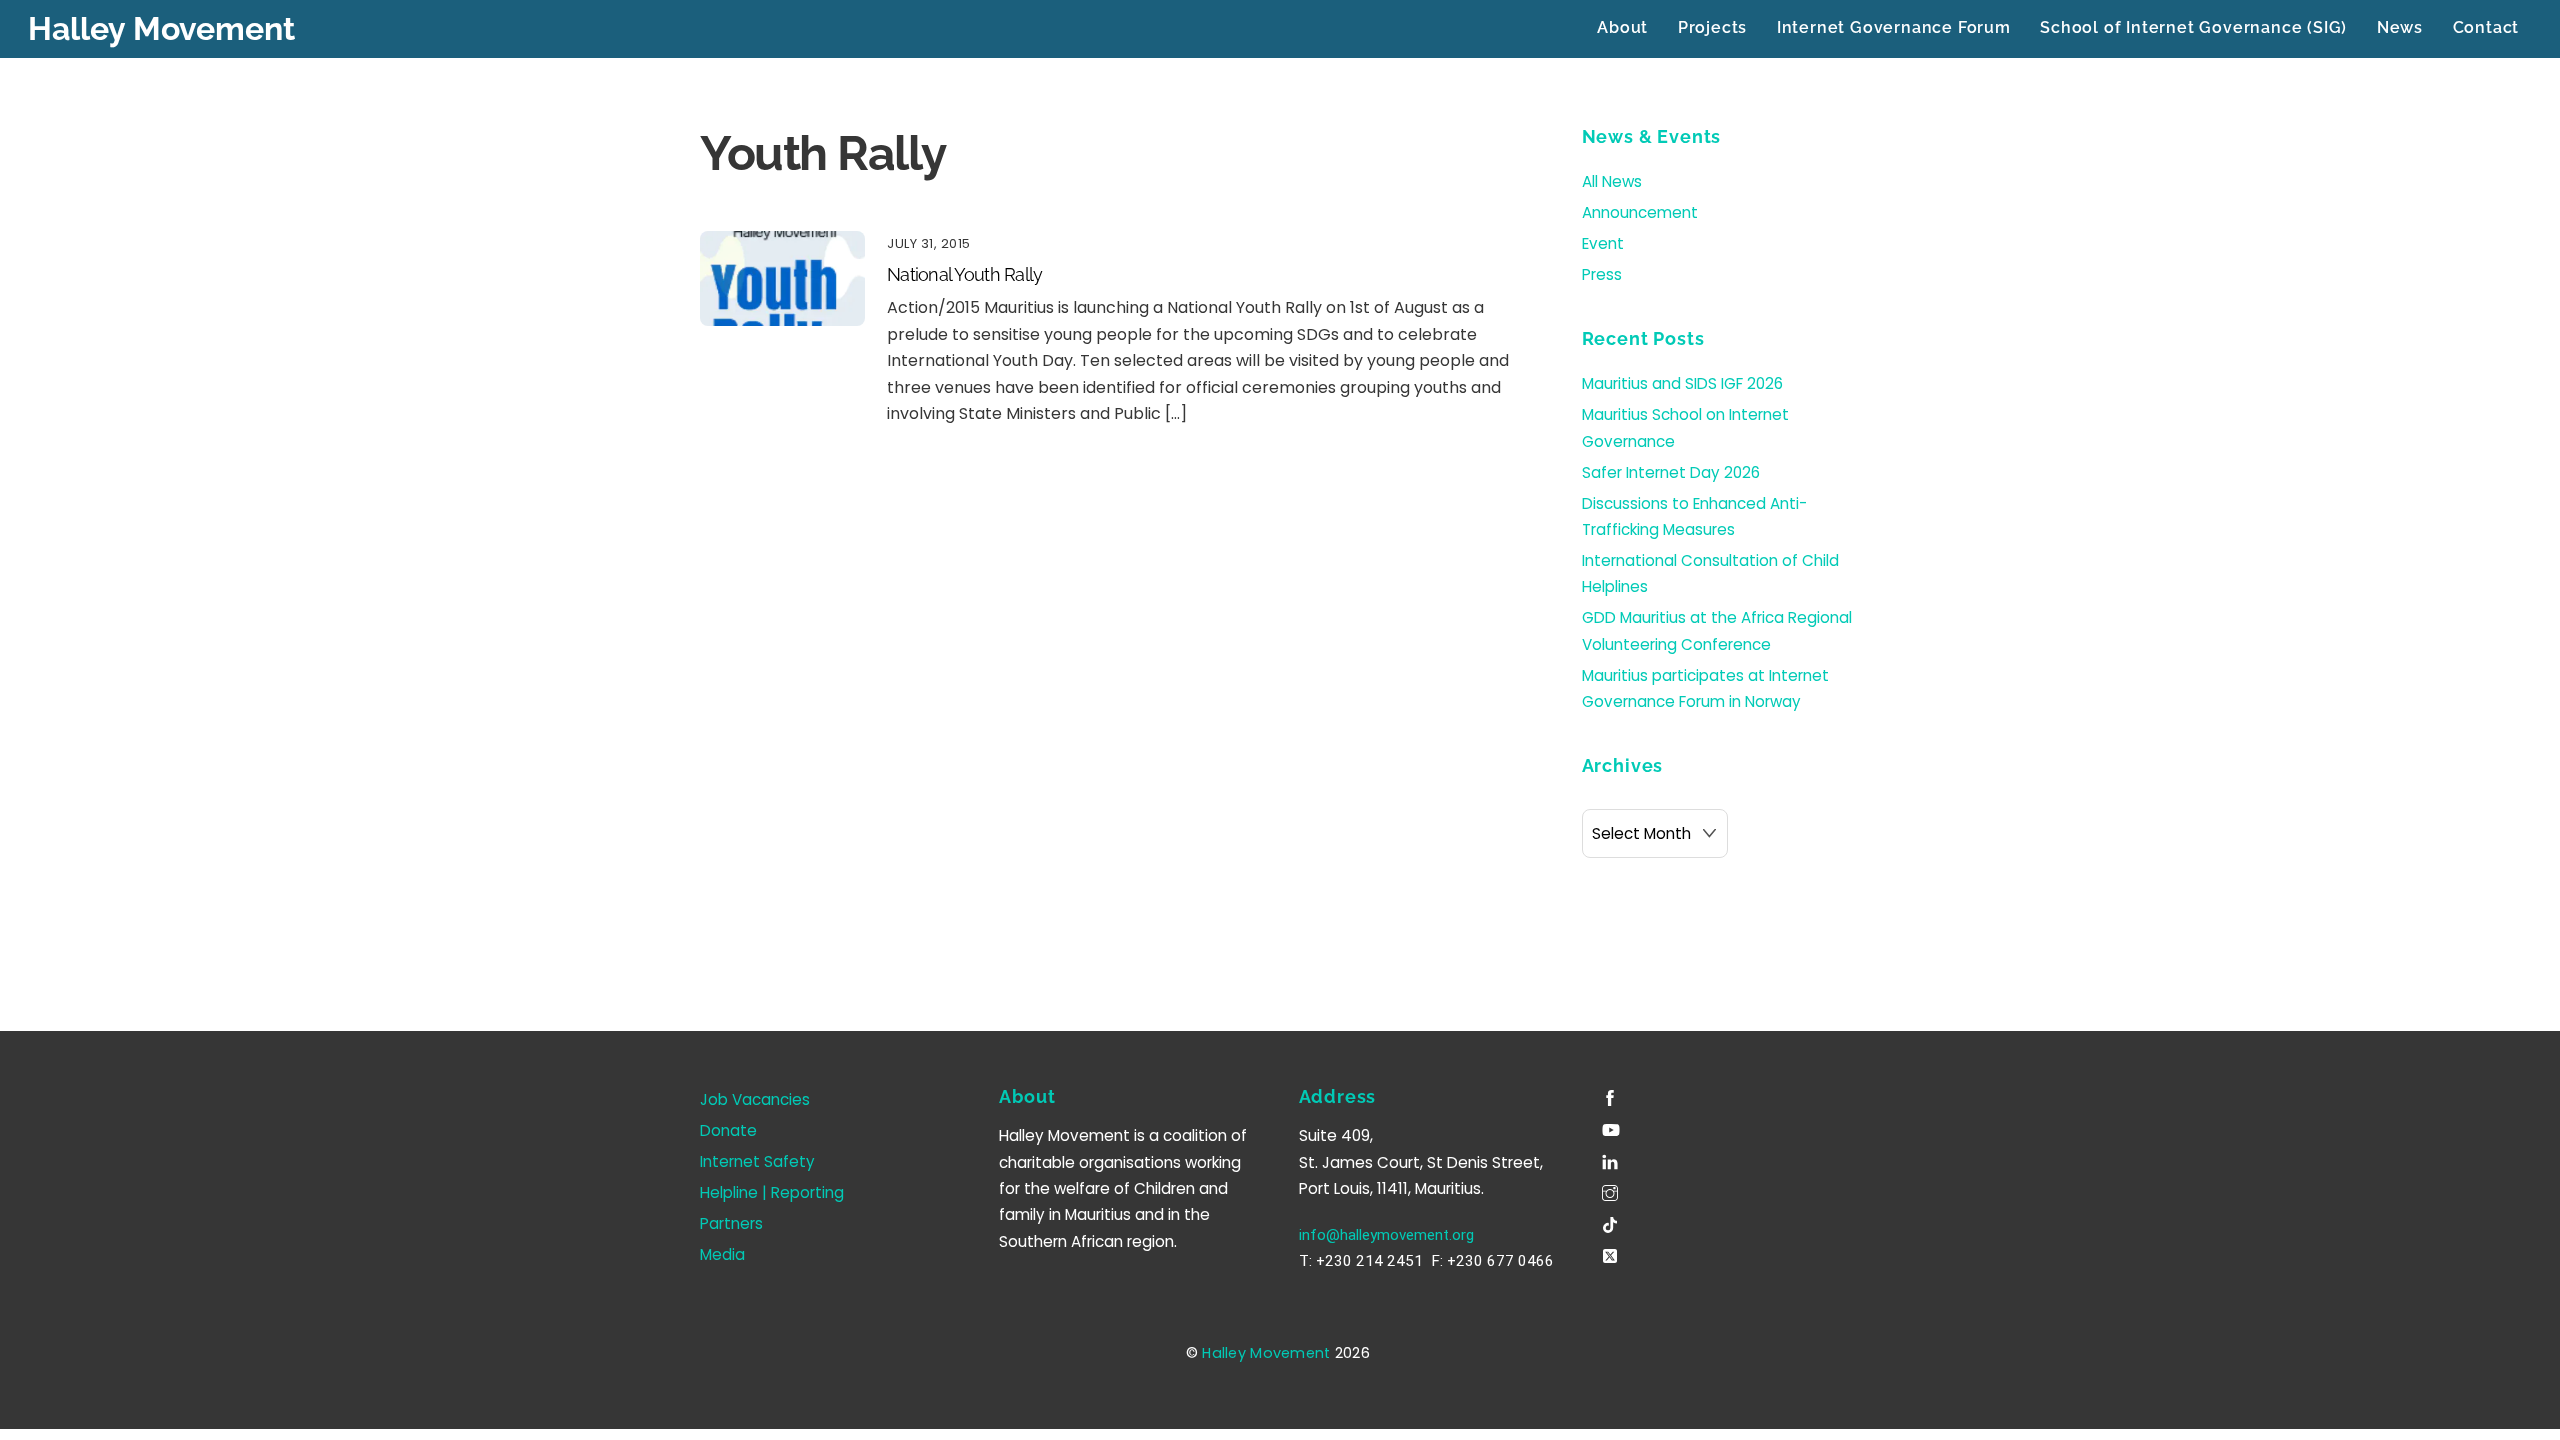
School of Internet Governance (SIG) (2193, 27)
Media (722, 1254)
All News (1612, 181)
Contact (2486, 27)
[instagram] (1612, 1190)
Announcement (1640, 212)
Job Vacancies (755, 1099)
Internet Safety (757, 1161)
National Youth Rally (964, 274)
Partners (731, 1223)
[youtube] (1612, 1127)
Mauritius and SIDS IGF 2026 (1682, 383)
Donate (728, 1130)
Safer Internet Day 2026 (1671, 472)
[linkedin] (1612, 1158)
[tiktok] (1612, 1221)
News (2400, 27)
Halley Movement (1266, 1353)
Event (1603, 243)
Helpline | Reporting (772, 1192)
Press (1602, 274)
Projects (1712, 27)
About (1622, 27)
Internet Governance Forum (1894, 27)
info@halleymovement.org (1386, 1235)
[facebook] (1612, 1095)
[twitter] (1612, 1253)
